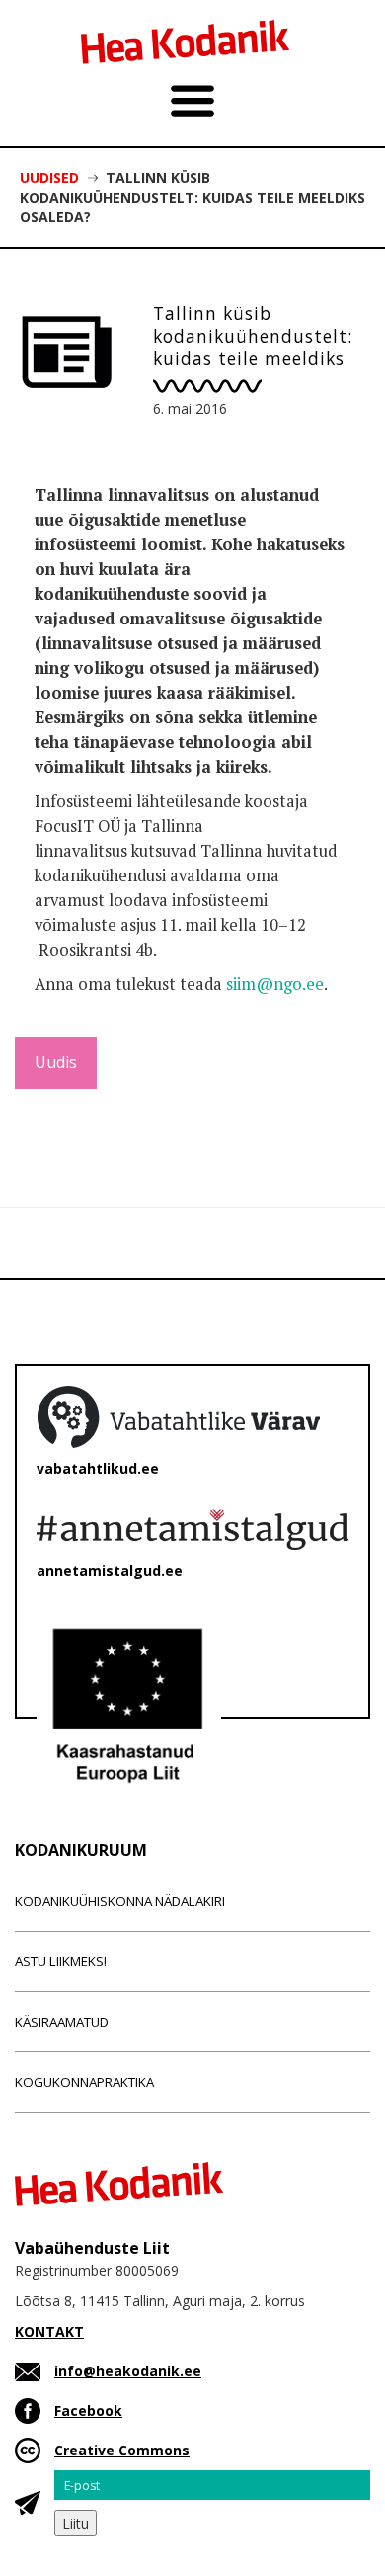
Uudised (49, 177)
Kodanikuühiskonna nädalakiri (120, 1901)
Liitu (76, 2523)
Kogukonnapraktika (84, 2082)
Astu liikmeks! (61, 1961)
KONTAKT (49, 2331)
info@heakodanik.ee (128, 2371)
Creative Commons (122, 2450)
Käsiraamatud (62, 2022)
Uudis (56, 1062)
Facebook (88, 2410)
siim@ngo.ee (275, 984)
